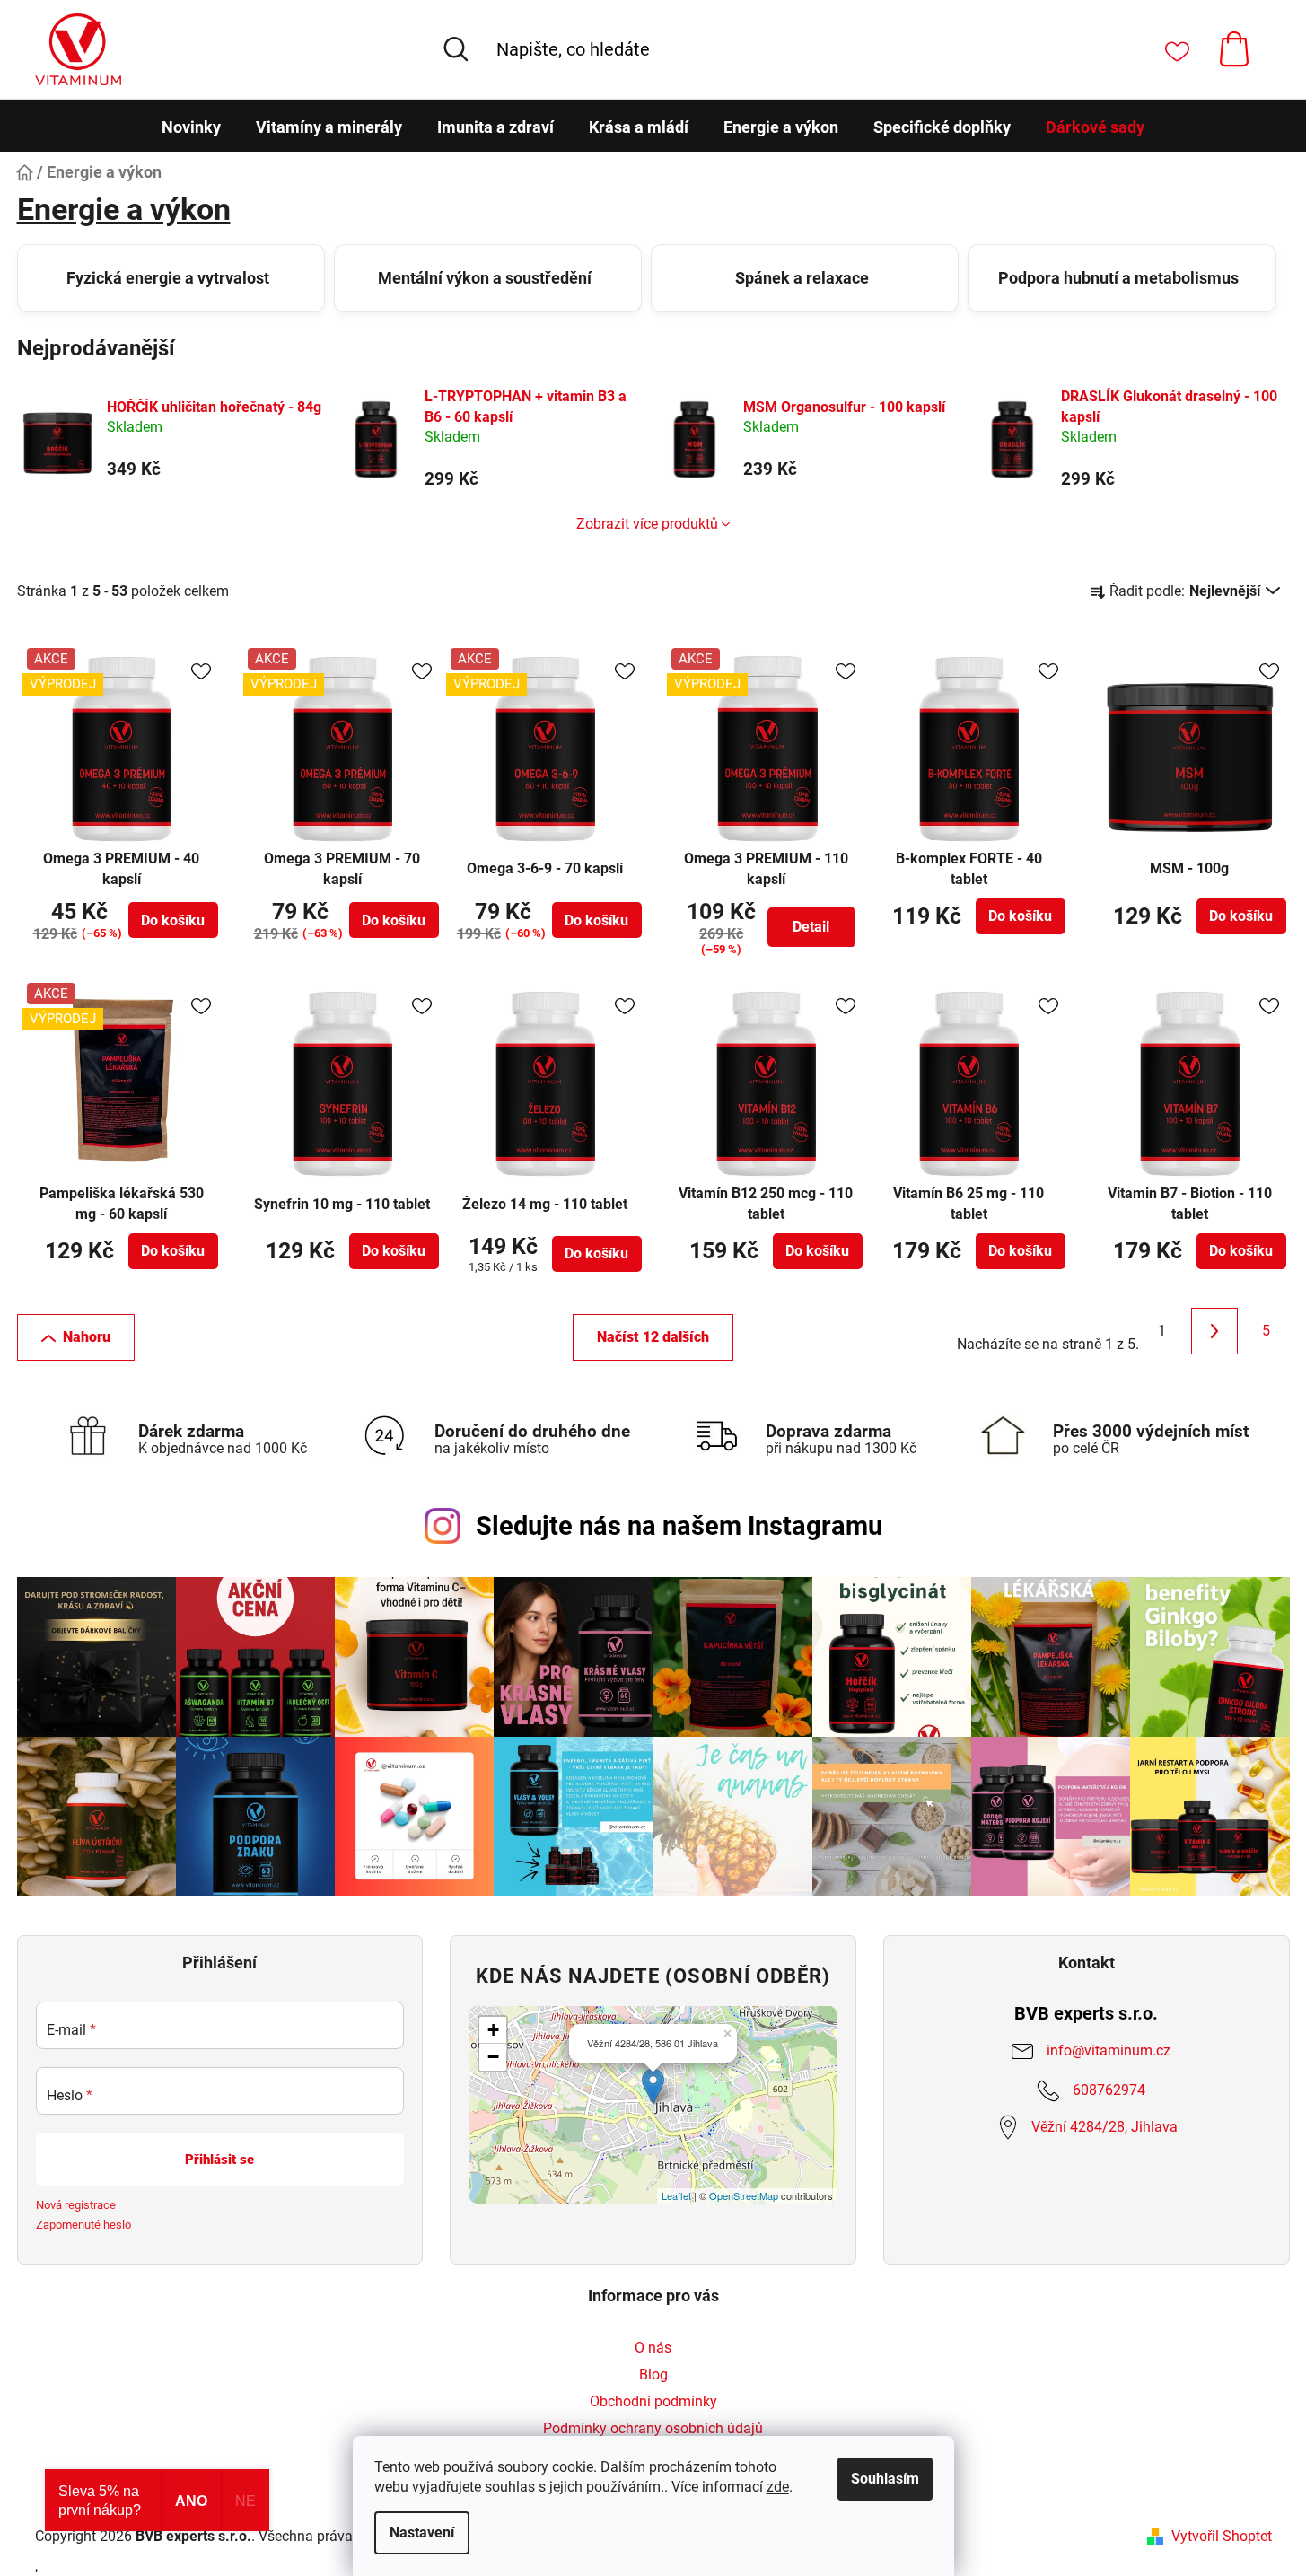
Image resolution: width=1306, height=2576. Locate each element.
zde (778, 2487)
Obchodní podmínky (653, 2401)
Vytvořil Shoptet (1222, 2536)
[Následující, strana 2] (1214, 1331)
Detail (811, 927)
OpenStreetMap (744, 2195)
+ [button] (493, 2030)
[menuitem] (191, 127)
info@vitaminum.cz (1109, 2050)
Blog (653, 2374)
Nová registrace (76, 2205)
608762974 (1109, 2090)
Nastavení (422, 2532)
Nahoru (87, 1337)
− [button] (493, 2057)
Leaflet (676, 2195)
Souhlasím (885, 2479)
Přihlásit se (219, 2160)
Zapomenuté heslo (83, 2225)
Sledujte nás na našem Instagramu (679, 1526)
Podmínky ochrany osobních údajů (653, 2428)
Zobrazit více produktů (647, 524)
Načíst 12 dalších (653, 1337)
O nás (653, 2348)
